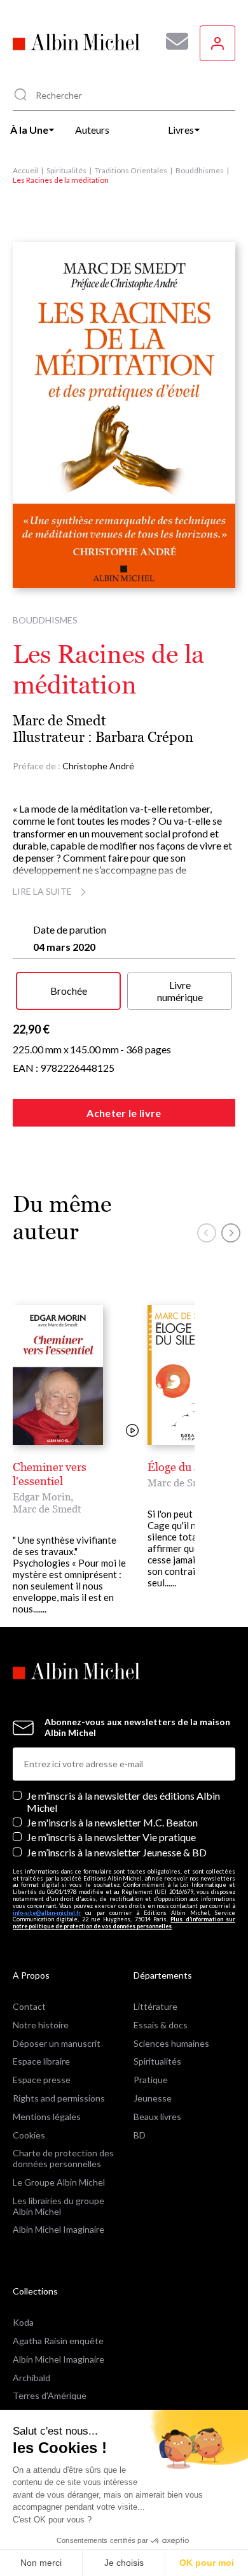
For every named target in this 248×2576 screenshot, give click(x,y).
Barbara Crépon (144, 737)
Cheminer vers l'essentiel (50, 1474)
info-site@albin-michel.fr (47, 1913)
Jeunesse (153, 2098)
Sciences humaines (171, 2043)
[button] (207, 1233)
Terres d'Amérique (50, 2395)
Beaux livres (157, 2117)
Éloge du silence (188, 1467)
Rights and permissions (59, 2098)
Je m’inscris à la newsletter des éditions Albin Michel (123, 1802)
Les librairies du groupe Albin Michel (59, 2206)
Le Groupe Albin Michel (59, 2182)
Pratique (151, 2080)
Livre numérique (180, 991)
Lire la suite (42, 891)
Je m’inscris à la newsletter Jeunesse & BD (117, 1852)
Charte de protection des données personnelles (63, 2158)
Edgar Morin (42, 1497)
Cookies (29, 2135)
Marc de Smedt (59, 721)
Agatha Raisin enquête (58, 2341)
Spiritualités (66, 170)
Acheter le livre (124, 1113)
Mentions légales (47, 2117)
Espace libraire (41, 2061)
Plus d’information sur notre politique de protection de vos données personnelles (124, 1923)
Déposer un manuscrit (57, 2043)
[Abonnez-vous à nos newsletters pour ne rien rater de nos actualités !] (172, 41)
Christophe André (98, 766)
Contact (29, 2006)
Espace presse (42, 2080)
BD (140, 2135)
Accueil (25, 170)
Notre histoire (41, 2025)
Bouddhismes (200, 170)
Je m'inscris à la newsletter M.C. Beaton (112, 1822)
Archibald (31, 2378)
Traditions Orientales (131, 170)
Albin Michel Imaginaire (59, 2229)
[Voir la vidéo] (132, 1431)
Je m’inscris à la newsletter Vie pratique (111, 1837)
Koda (23, 2322)
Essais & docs (161, 2025)
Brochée (69, 991)
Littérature (155, 2006)
